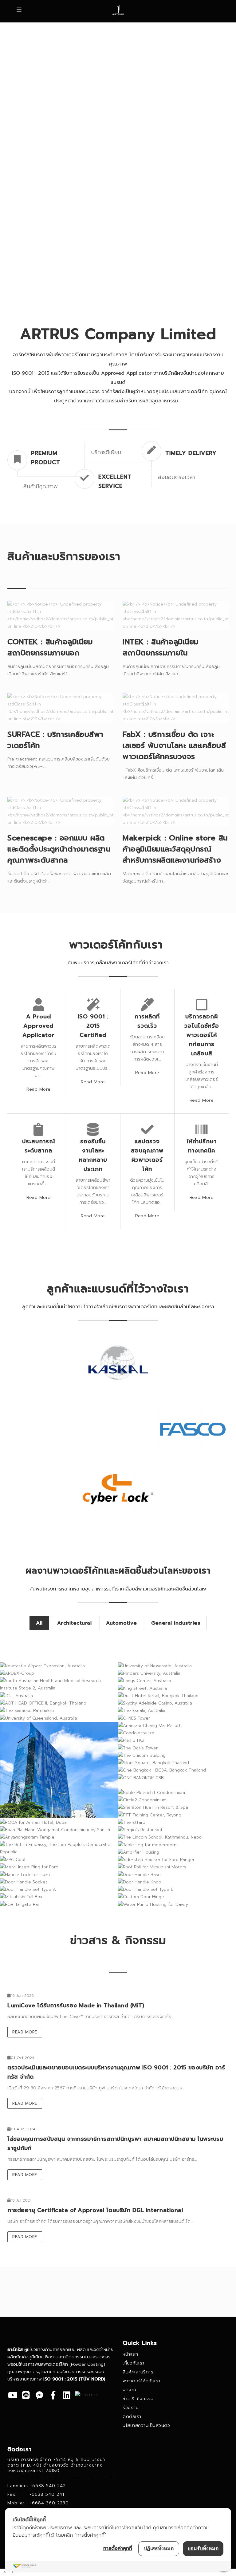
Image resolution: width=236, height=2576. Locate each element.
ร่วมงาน (131, 2408)
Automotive (121, 1623)
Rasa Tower (59, 1789)
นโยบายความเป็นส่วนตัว (146, 2426)
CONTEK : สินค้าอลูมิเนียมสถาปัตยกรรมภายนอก (50, 647)
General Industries (176, 1623)
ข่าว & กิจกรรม (138, 2399)
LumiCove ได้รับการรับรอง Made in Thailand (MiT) (76, 2005)
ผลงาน (130, 2390)
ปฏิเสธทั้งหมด (159, 2548)
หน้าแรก (130, 2354)
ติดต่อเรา (132, 2417)
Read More (39, 1089)
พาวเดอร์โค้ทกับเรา (142, 2381)
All (39, 1623)
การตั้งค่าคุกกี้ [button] (118, 2548)
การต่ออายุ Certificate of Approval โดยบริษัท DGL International (95, 2210)
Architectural (75, 1623)
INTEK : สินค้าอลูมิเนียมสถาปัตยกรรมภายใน (161, 647)
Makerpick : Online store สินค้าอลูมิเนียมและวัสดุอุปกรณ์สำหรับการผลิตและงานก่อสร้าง (175, 849)
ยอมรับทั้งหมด (203, 2548)
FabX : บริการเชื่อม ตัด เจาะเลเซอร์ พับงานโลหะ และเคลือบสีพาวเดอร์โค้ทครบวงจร (174, 745)
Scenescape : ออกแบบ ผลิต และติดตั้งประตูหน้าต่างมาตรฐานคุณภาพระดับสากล (59, 849)
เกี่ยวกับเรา (134, 2363)
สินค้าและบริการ (138, 2372)
